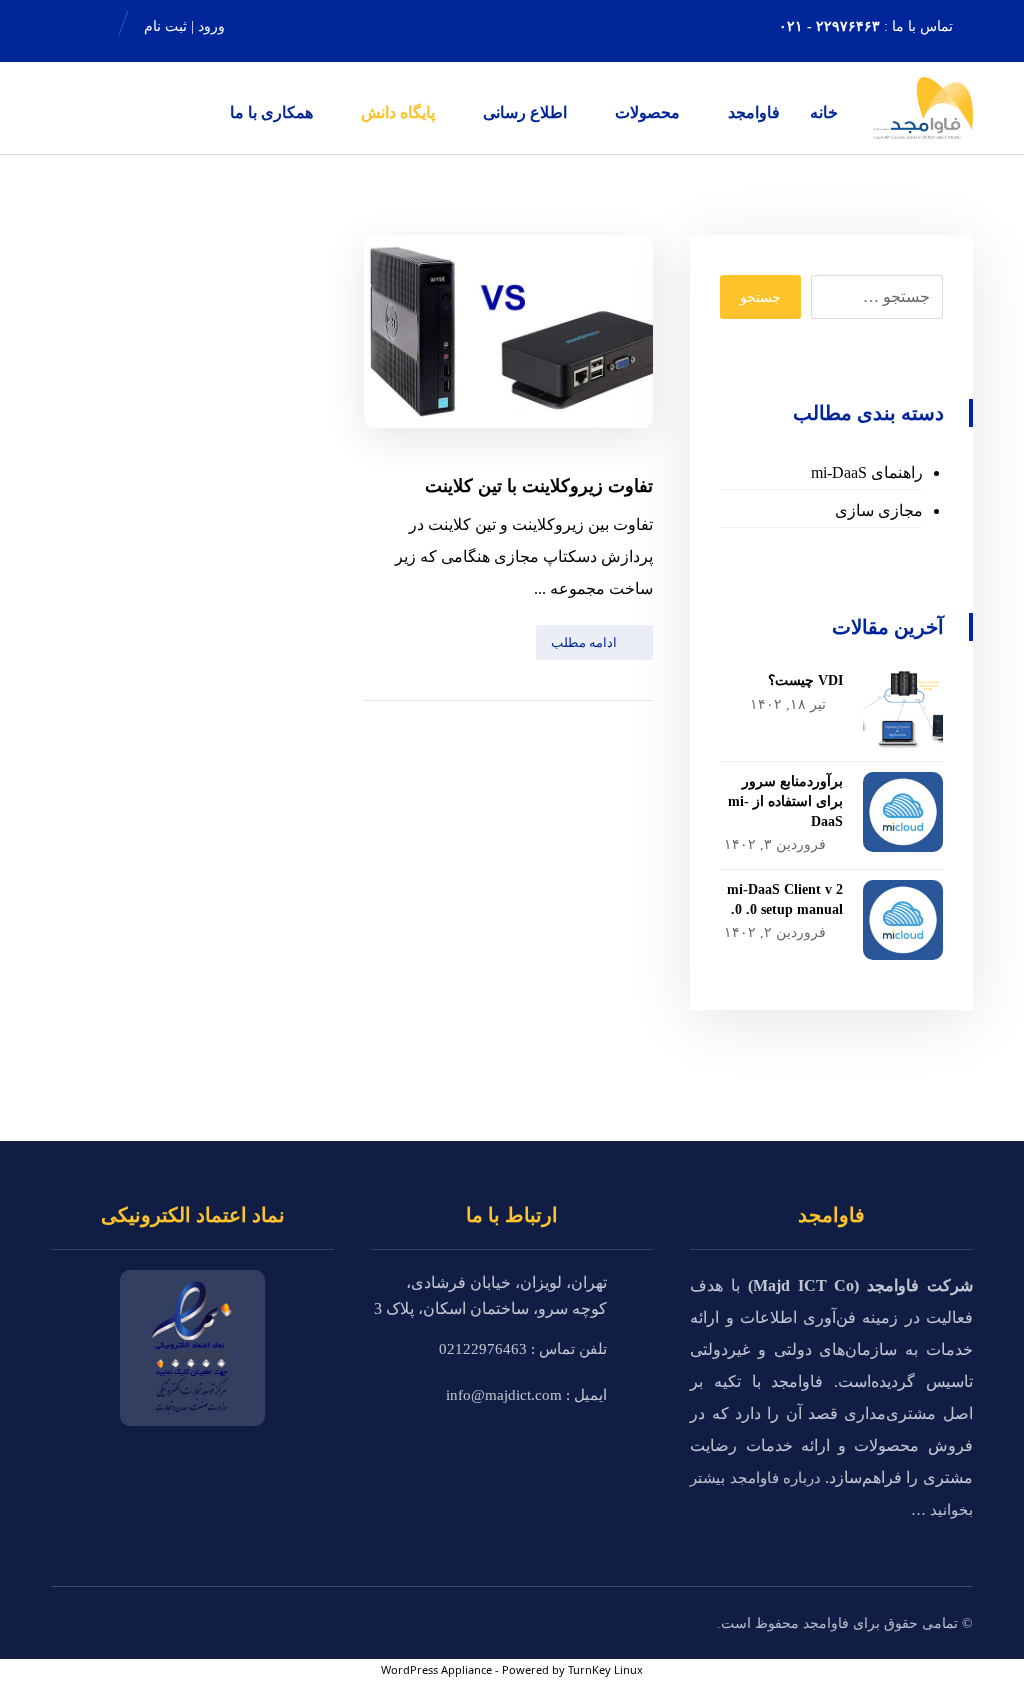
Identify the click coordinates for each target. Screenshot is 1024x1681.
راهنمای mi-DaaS (867, 472)
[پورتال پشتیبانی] (77, 26)
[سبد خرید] (294, 26)
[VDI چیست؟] (903, 711)
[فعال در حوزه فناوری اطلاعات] (923, 108)
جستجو (760, 297)
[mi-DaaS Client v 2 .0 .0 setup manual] (903, 920)
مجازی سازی (879, 510)
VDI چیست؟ (805, 680)
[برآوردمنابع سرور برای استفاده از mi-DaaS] (903, 812)
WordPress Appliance (436, 1669)
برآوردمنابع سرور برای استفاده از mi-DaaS (785, 801)
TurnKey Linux (605, 1669)
